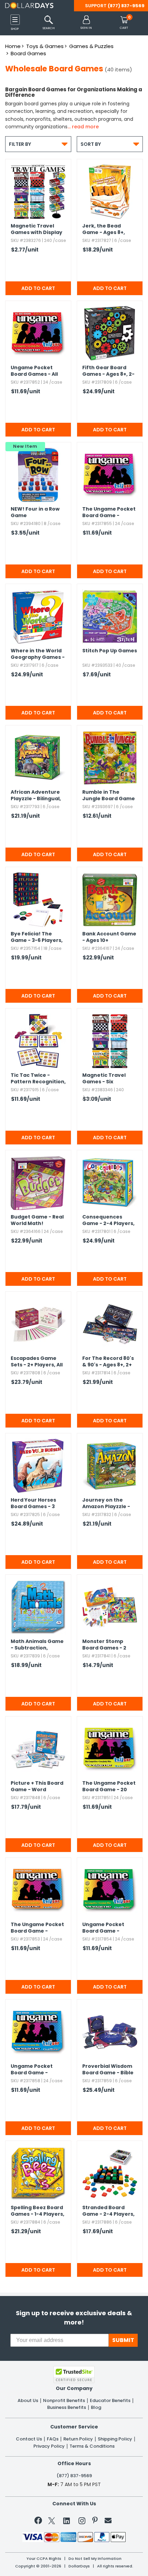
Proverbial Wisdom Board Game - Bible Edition (108, 2070)
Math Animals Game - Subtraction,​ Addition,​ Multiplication (37, 1645)
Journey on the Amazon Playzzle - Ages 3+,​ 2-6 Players (108, 1504)
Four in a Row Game (35, 512)
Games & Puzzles (91, 46)
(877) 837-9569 (126, 6)
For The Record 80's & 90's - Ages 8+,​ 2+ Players (108, 1362)
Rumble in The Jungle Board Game (109, 795)
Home (13, 46)
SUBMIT (123, 2340)
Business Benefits (67, 2408)
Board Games (28, 53)
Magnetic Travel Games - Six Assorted (104, 1079)
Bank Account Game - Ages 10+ (109, 937)
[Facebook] (39, 2522)
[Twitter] (52, 2522)
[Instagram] (82, 2522)
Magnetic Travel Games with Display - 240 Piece (36, 230)
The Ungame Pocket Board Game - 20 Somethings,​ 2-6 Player (109, 1787)
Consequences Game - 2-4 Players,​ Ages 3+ (108, 1221)
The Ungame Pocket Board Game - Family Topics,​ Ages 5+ (109, 513)
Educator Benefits (110, 2401)
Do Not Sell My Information (95, 2559)
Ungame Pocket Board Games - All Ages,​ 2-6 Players (34, 371)
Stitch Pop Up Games (110, 651)
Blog (96, 2408)
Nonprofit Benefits (64, 2401)
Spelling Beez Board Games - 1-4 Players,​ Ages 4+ (38, 2211)
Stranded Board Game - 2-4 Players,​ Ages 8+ (108, 2211)
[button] (86, 23)
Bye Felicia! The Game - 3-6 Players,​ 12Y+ (37, 937)
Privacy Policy (49, 2446)
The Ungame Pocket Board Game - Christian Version (37, 1928)
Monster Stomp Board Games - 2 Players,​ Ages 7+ (104, 1645)
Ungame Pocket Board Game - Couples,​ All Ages (104, 1928)
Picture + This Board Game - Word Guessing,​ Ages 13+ (37, 1787)
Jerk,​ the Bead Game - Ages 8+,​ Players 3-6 (104, 230)
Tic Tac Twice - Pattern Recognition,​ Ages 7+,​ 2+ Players (38, 1079)
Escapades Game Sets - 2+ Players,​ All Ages (37, 1362)
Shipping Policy (115, 2439)
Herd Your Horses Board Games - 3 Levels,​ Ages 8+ (33, 1504)
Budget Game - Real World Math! (37, 1220)
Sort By (110, 144)
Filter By (38, 144)
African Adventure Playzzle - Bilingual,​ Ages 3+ (36, 796)
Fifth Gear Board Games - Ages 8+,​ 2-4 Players (108, 371)
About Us (28, 2401)
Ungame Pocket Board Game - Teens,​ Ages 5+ (32, 2070)
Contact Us (29, 2439)
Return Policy (78, 2439)
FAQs (53, 2439)
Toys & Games (45, 46)
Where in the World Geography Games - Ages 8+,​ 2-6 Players (38, 654)
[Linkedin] (67, 2520)
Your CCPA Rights (44, 2559)
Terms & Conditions (92, 2446)
